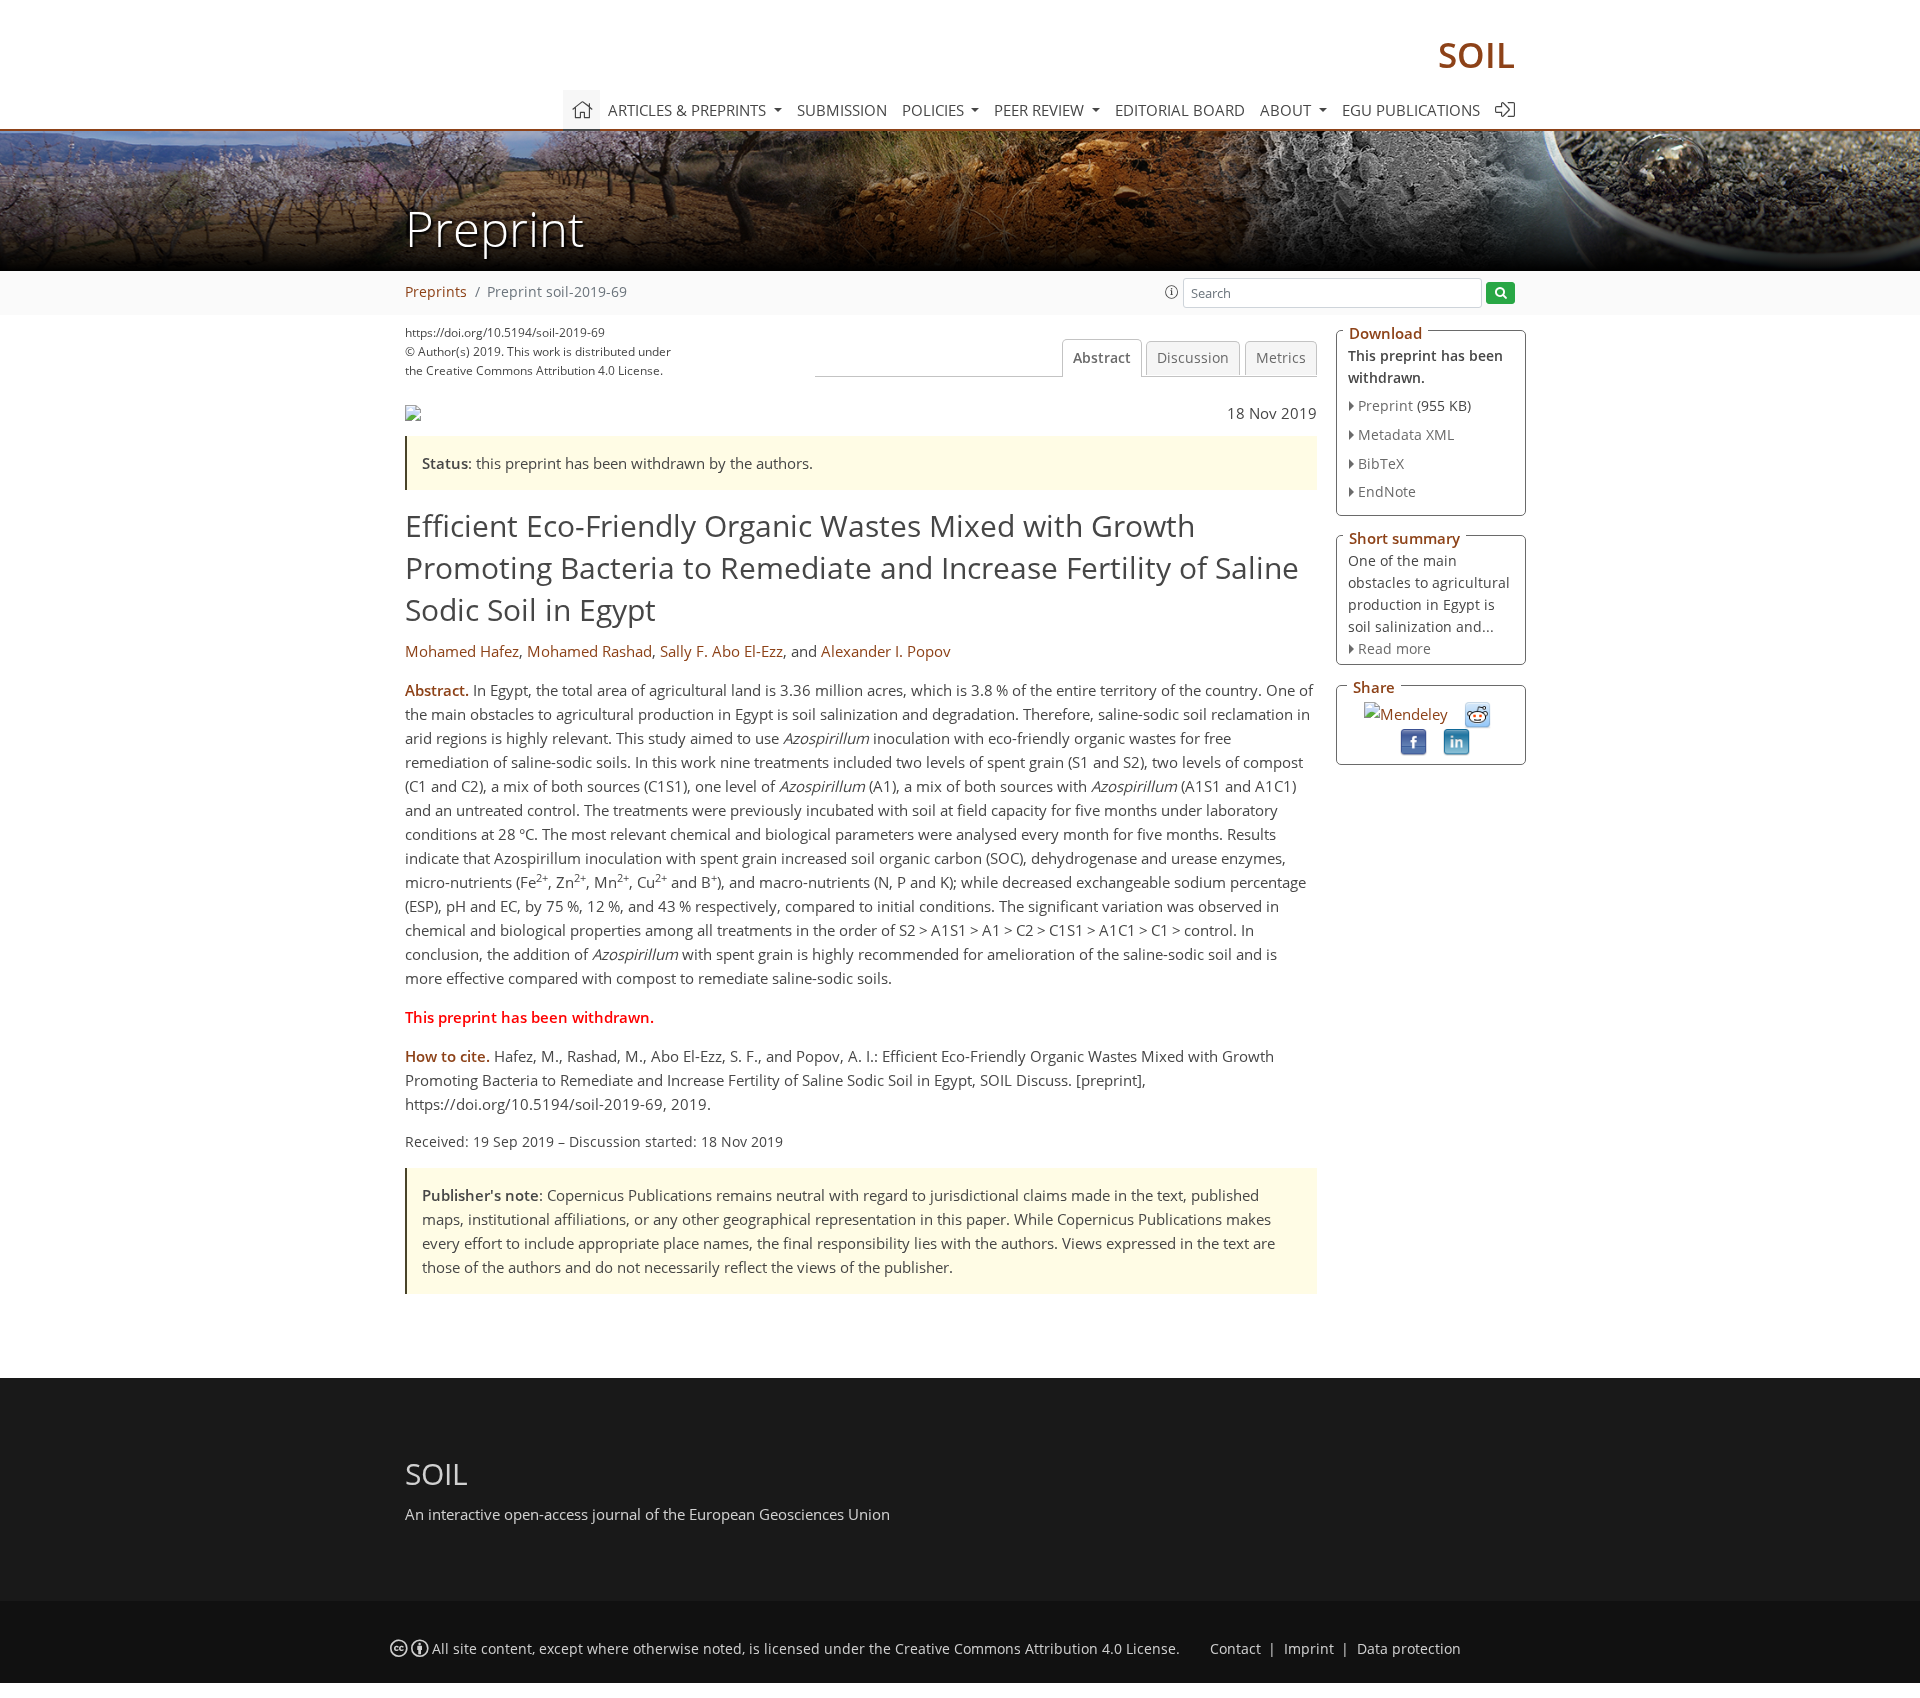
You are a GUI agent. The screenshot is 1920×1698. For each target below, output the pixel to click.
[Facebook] (1413, 740)
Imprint (1309, 1649)
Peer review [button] (1041, 110)
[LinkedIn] (1456, 740)
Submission (842, 110)
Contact (1235, 1649)
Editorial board (1180, 110)
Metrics (1281, 358)
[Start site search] (1500, 293)
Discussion (1193, 358)
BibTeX (1381, 463)
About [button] (1287, 110)
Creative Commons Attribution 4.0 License (1035, 1649)
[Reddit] (1477, 713)
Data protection (1409, 1649)
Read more (1394, 648)
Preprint (1385, 405)
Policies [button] (935, 110)
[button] (1172, 292)
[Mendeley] (1406, 712)
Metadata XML (1406, 434)
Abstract (1102, 358)
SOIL (1476, 54)
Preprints (436, 292)
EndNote (1387, 491)
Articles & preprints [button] (689, 110)
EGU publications (1411, 110)
